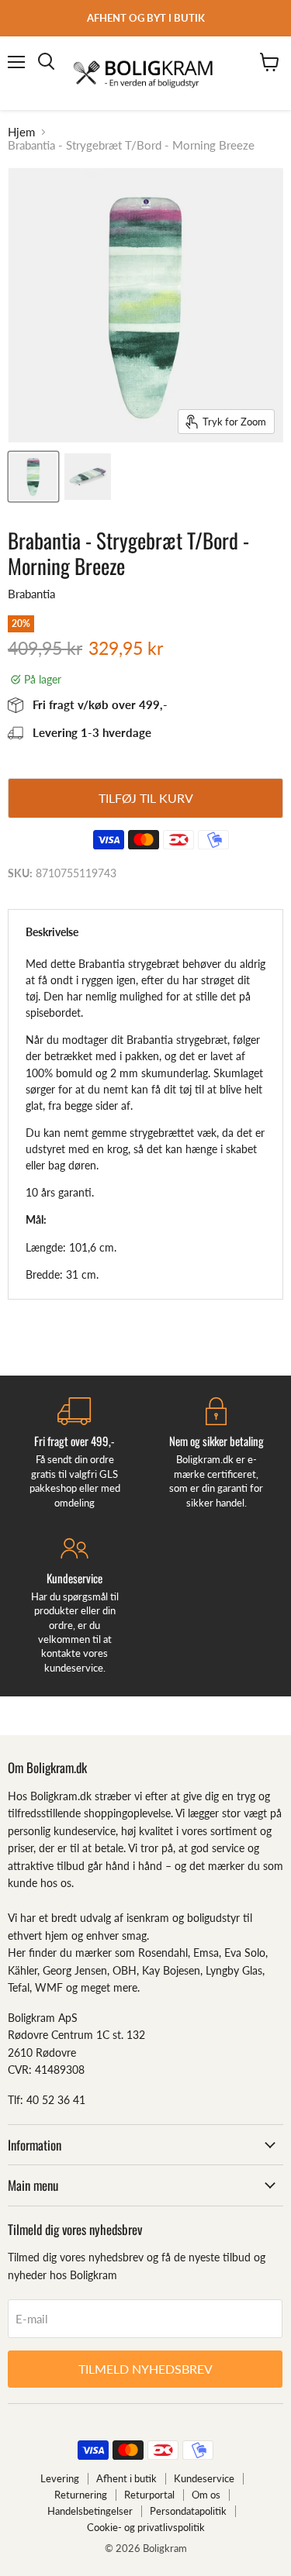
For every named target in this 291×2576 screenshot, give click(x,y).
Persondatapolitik (188, 2511)
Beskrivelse (52, 932)
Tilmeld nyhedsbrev (145, 2369)
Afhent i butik (126, 2478)
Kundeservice (204, 2478)
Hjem (21, 132)
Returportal (149, 2495)
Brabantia (31, 594)
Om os (206, 2495)
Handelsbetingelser (90, 2511)
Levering (60, 2478)
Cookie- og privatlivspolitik (146, 2527)
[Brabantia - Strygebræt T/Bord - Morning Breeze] (33, 477)
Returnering (81, 2495)
